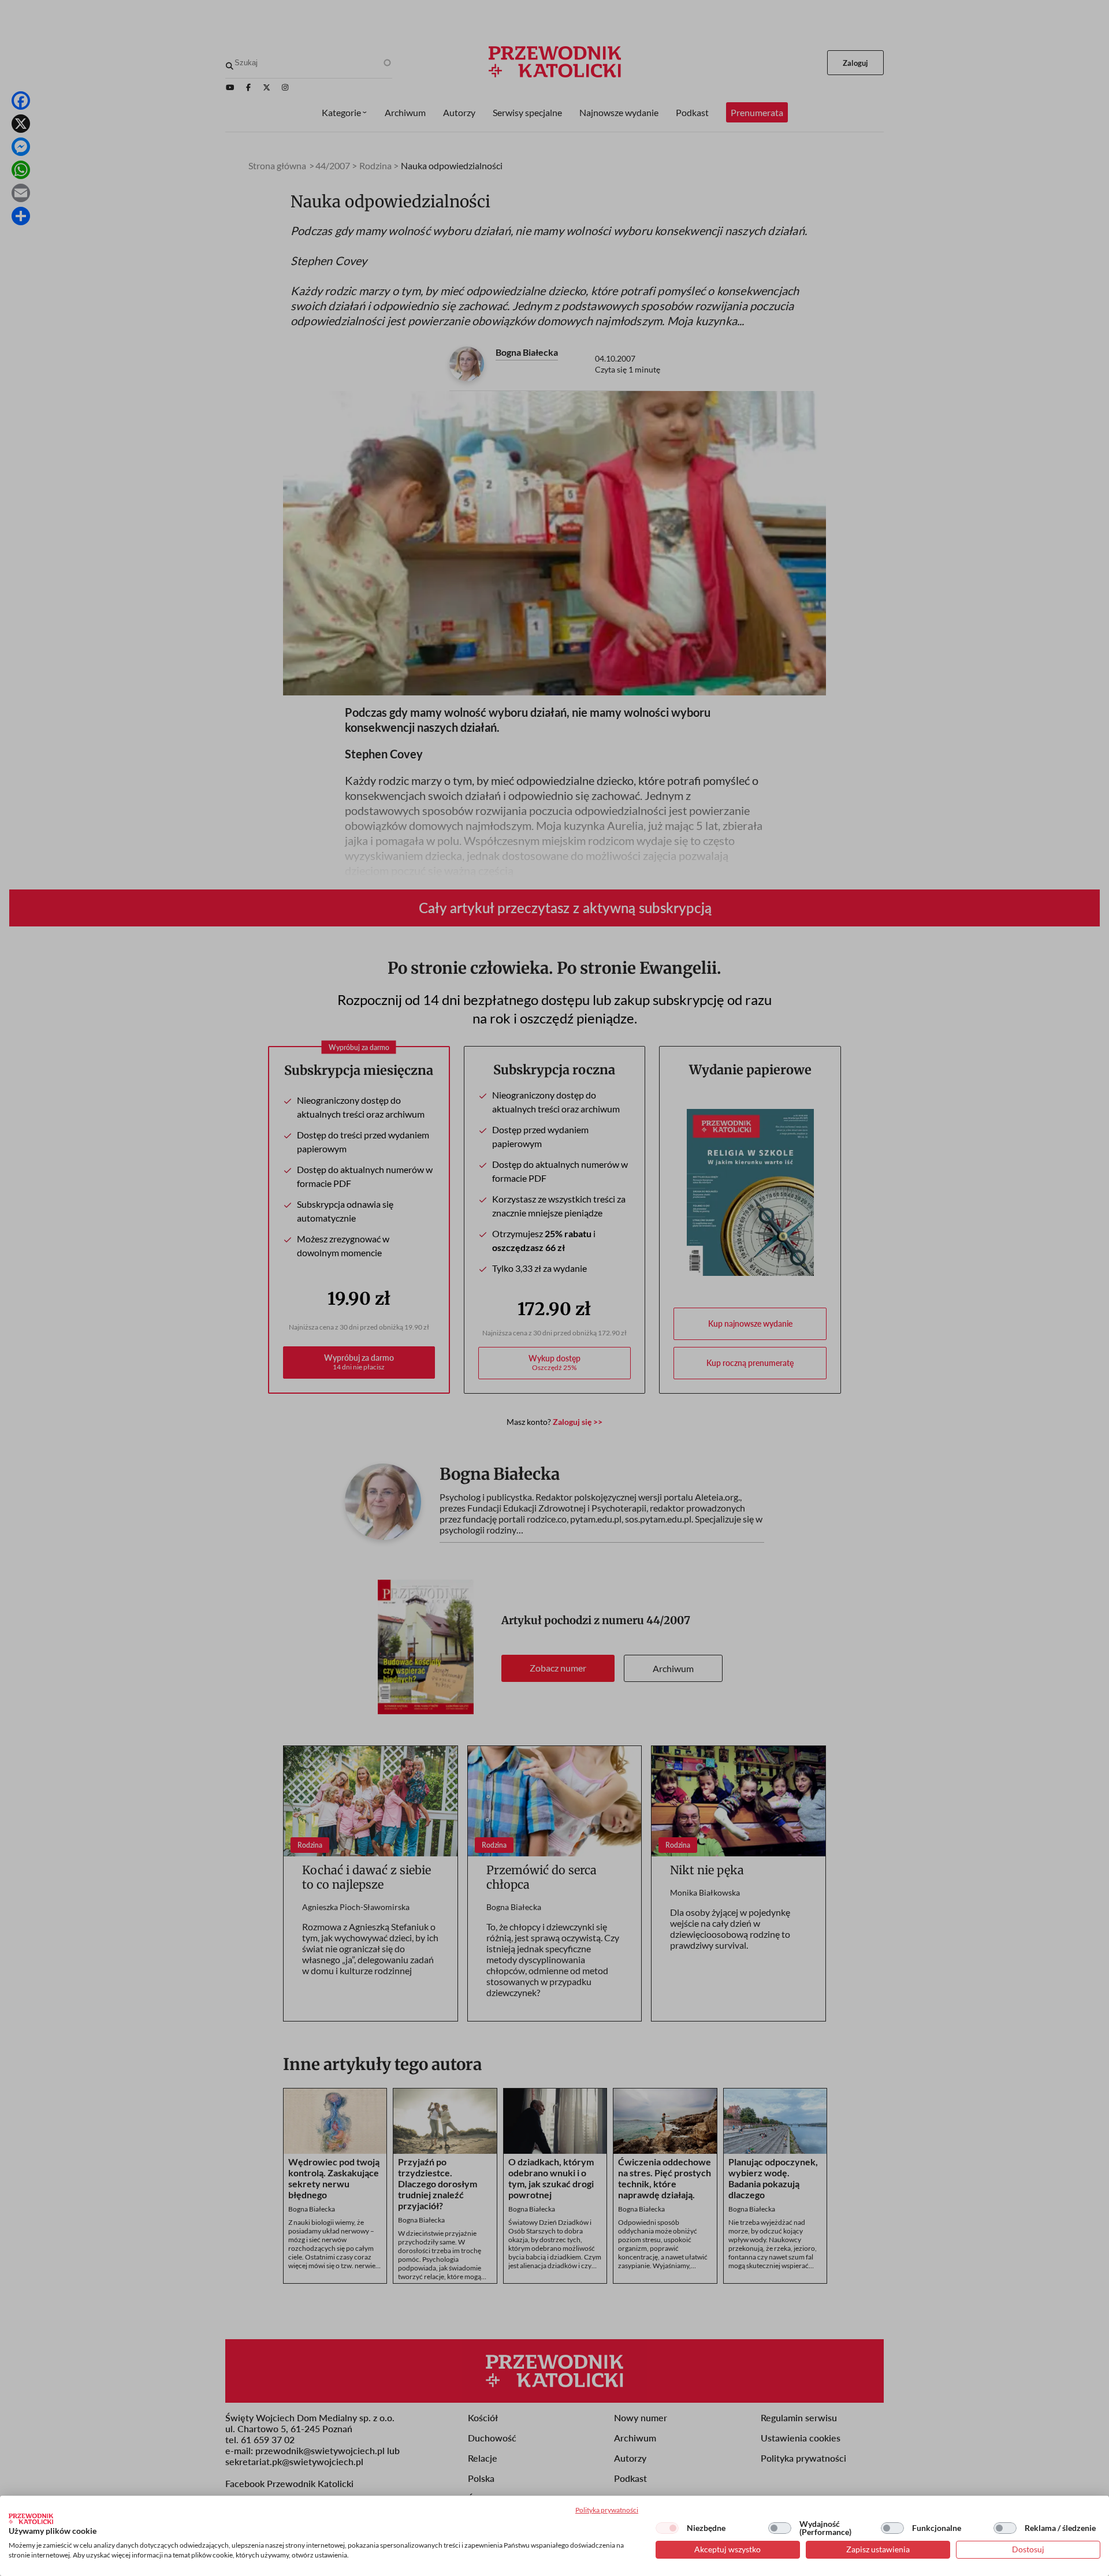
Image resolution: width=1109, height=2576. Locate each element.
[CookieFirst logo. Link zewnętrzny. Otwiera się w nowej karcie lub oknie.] (31, 2519)
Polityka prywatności (607, 2510)
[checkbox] (667, 2528)
